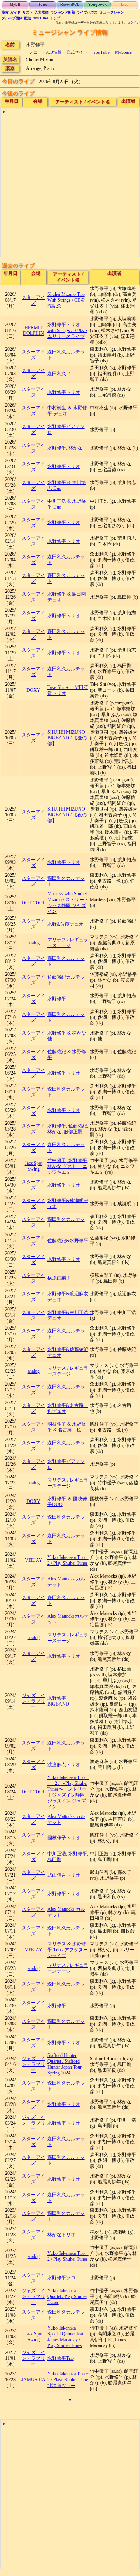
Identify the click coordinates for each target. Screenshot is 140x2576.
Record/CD (70, 5)
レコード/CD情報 (45, 52)
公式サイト (77, 52)
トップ (55, 18)
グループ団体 (12, 18)
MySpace (123, 52)
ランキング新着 (63, 12)
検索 (5, 12)
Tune (43, 5)
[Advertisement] (70, 187)
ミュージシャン (112, 12)
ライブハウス (87, 12)
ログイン (133, 23)
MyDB (15, 5)
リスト (28, 12)
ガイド (15, 12)
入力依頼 (42, 12)
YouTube (41, 18)
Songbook (97, 5)
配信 (28, 18)
